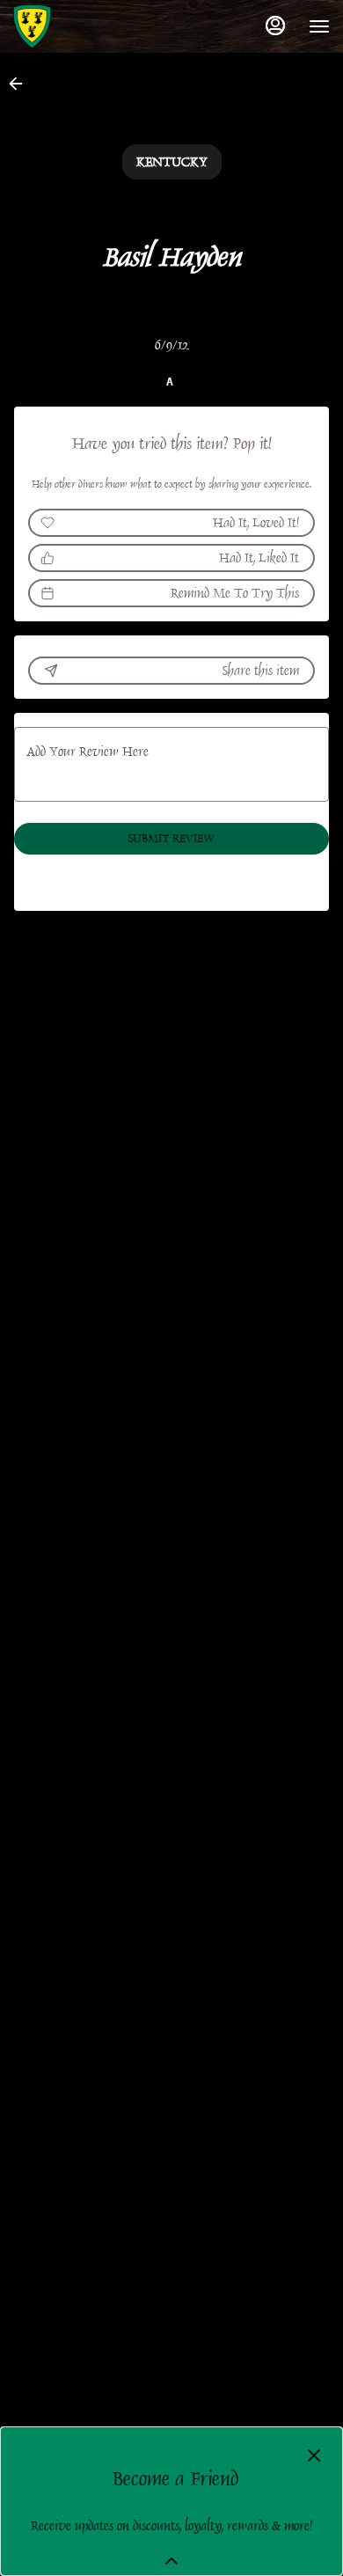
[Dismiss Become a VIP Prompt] (314, 2455)
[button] (21, 84)
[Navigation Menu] (319, 26)
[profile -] (275, 26)
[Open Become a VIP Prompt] (171, 2561)
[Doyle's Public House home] (92, 26)
